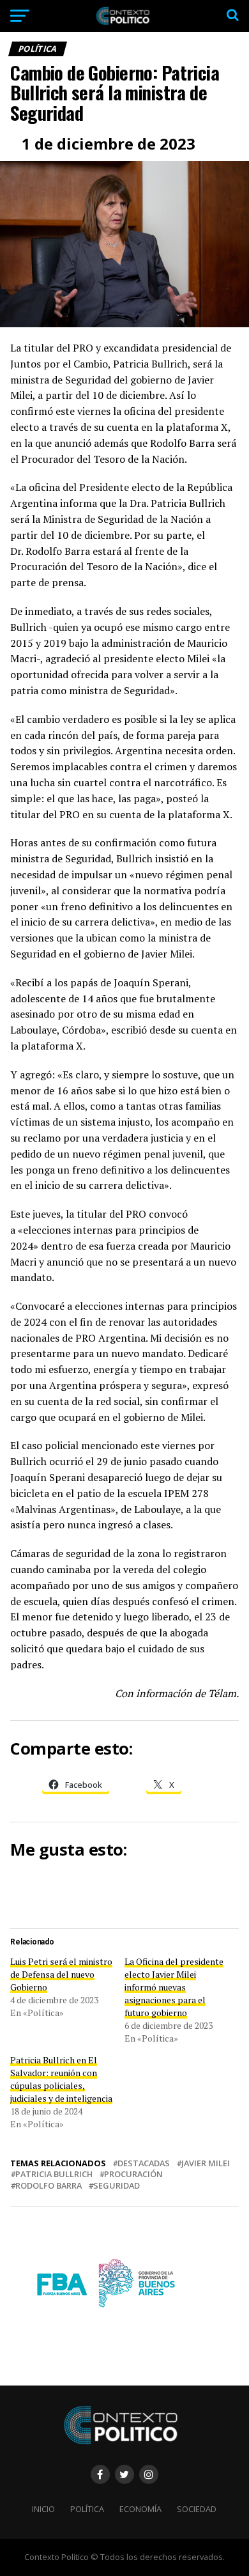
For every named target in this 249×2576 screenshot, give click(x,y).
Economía (140, 2509)
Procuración (133, 2174)
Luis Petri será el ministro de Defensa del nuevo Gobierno (61, 1974)
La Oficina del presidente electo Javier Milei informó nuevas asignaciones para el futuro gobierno (174, 1987)
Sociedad (197, 2509)
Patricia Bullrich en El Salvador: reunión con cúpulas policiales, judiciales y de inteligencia (61, 2079)
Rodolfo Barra (49, 2186)
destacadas (144, 2163)
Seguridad (117, 2186)
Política (87, 2509)
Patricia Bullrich (54, 2174)
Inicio (43, 2509)
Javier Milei (206, 2163)
